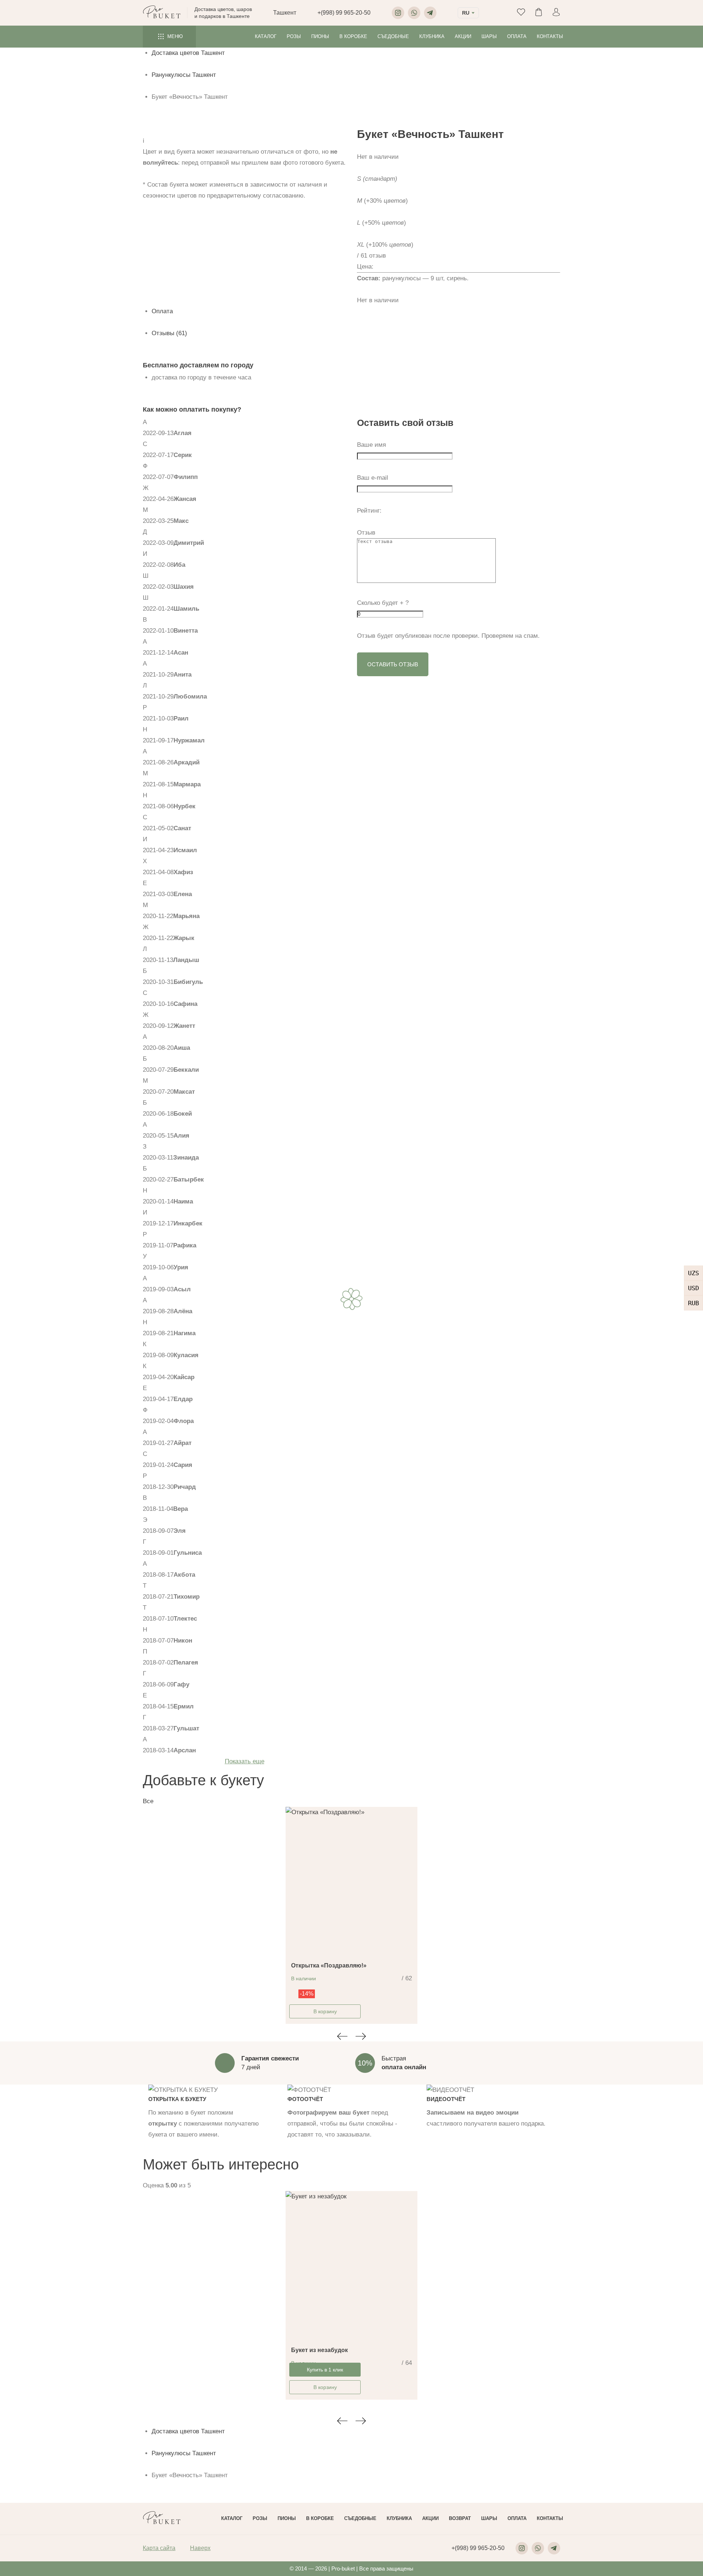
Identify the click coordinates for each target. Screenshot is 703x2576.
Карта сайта (159, 2548)
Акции (463, 36)
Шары (489, 36)
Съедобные (393, 36)
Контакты (550, 36)
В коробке (353, 36)
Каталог (266, 36)
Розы (294, 36)
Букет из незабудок (319, 2350)
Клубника (432, 36)
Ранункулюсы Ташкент (184, 75)
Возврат (460, 2518)
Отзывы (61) (169, 333)
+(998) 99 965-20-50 (344, 13)
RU (466, 13)
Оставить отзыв (393, 664)
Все (148, 1801)
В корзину (325, 2011)
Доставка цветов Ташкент (188, 53)
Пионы (320, 36)
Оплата (517, 36)
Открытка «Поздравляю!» (329, 1965)
